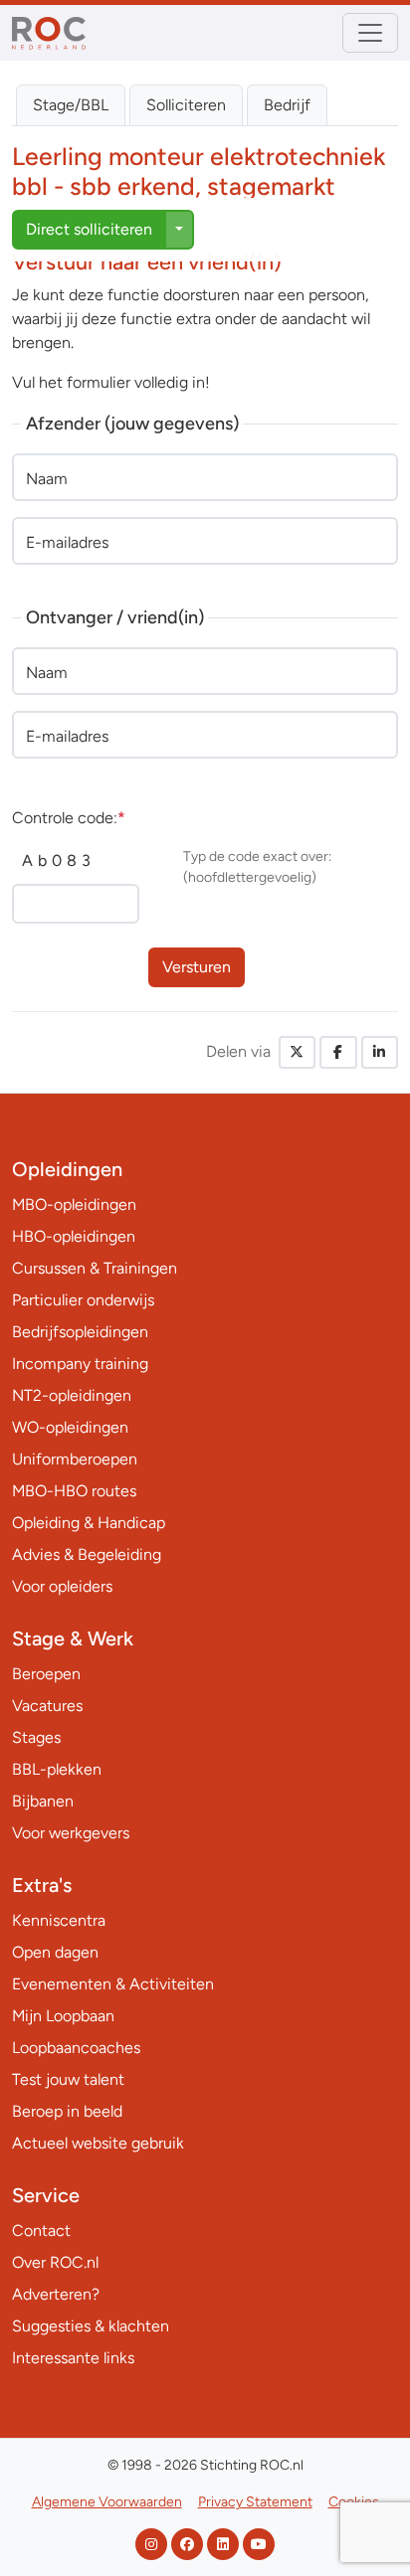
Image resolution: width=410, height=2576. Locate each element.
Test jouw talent (68, 2079)
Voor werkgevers (71, 1833)
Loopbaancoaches (76, 2048)
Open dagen (55, 1952)
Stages (36, 1737)
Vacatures (47, 1706)
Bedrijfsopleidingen (80, 1332)
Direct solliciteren (89, 229)
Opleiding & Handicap (89, 1523)
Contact (41, 2231)
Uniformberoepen (75, 1459)
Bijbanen (43, 1801)
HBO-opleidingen (74, 1236)
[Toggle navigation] (370, 33)
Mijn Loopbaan (63, 2016)
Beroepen (46, 1674)
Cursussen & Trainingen (95, 1268)
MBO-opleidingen (74, 1204)
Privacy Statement (255, 2502)
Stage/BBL (71, 105)
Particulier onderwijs (83, 1300)
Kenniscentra (59, 1920)
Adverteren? (56, 2294)
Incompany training (80, 1364)
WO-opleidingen (70, 1427)
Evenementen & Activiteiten (113, 1984)
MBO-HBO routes (74, 1491)
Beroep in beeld (67, 2111)
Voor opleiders (62, 1586)
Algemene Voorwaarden (107, 2502)
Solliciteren (186, 105)
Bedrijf (287, 105)
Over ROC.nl (55, 2262)
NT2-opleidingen (72, 1395)
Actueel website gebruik (98, 2143)
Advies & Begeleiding (87, 1554)
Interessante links (73, 2358)
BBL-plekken (57, 1769)
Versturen (197, 967)
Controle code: (69, 818)
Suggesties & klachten (91, 2326)
